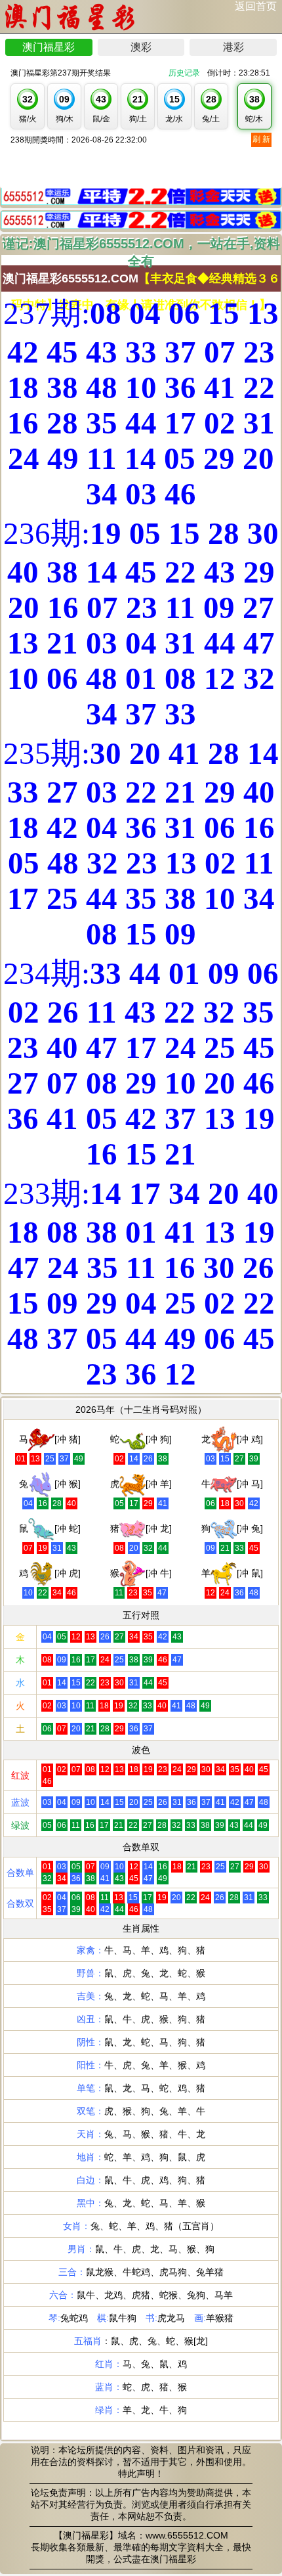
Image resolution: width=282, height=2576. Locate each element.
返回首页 (256, 6)
